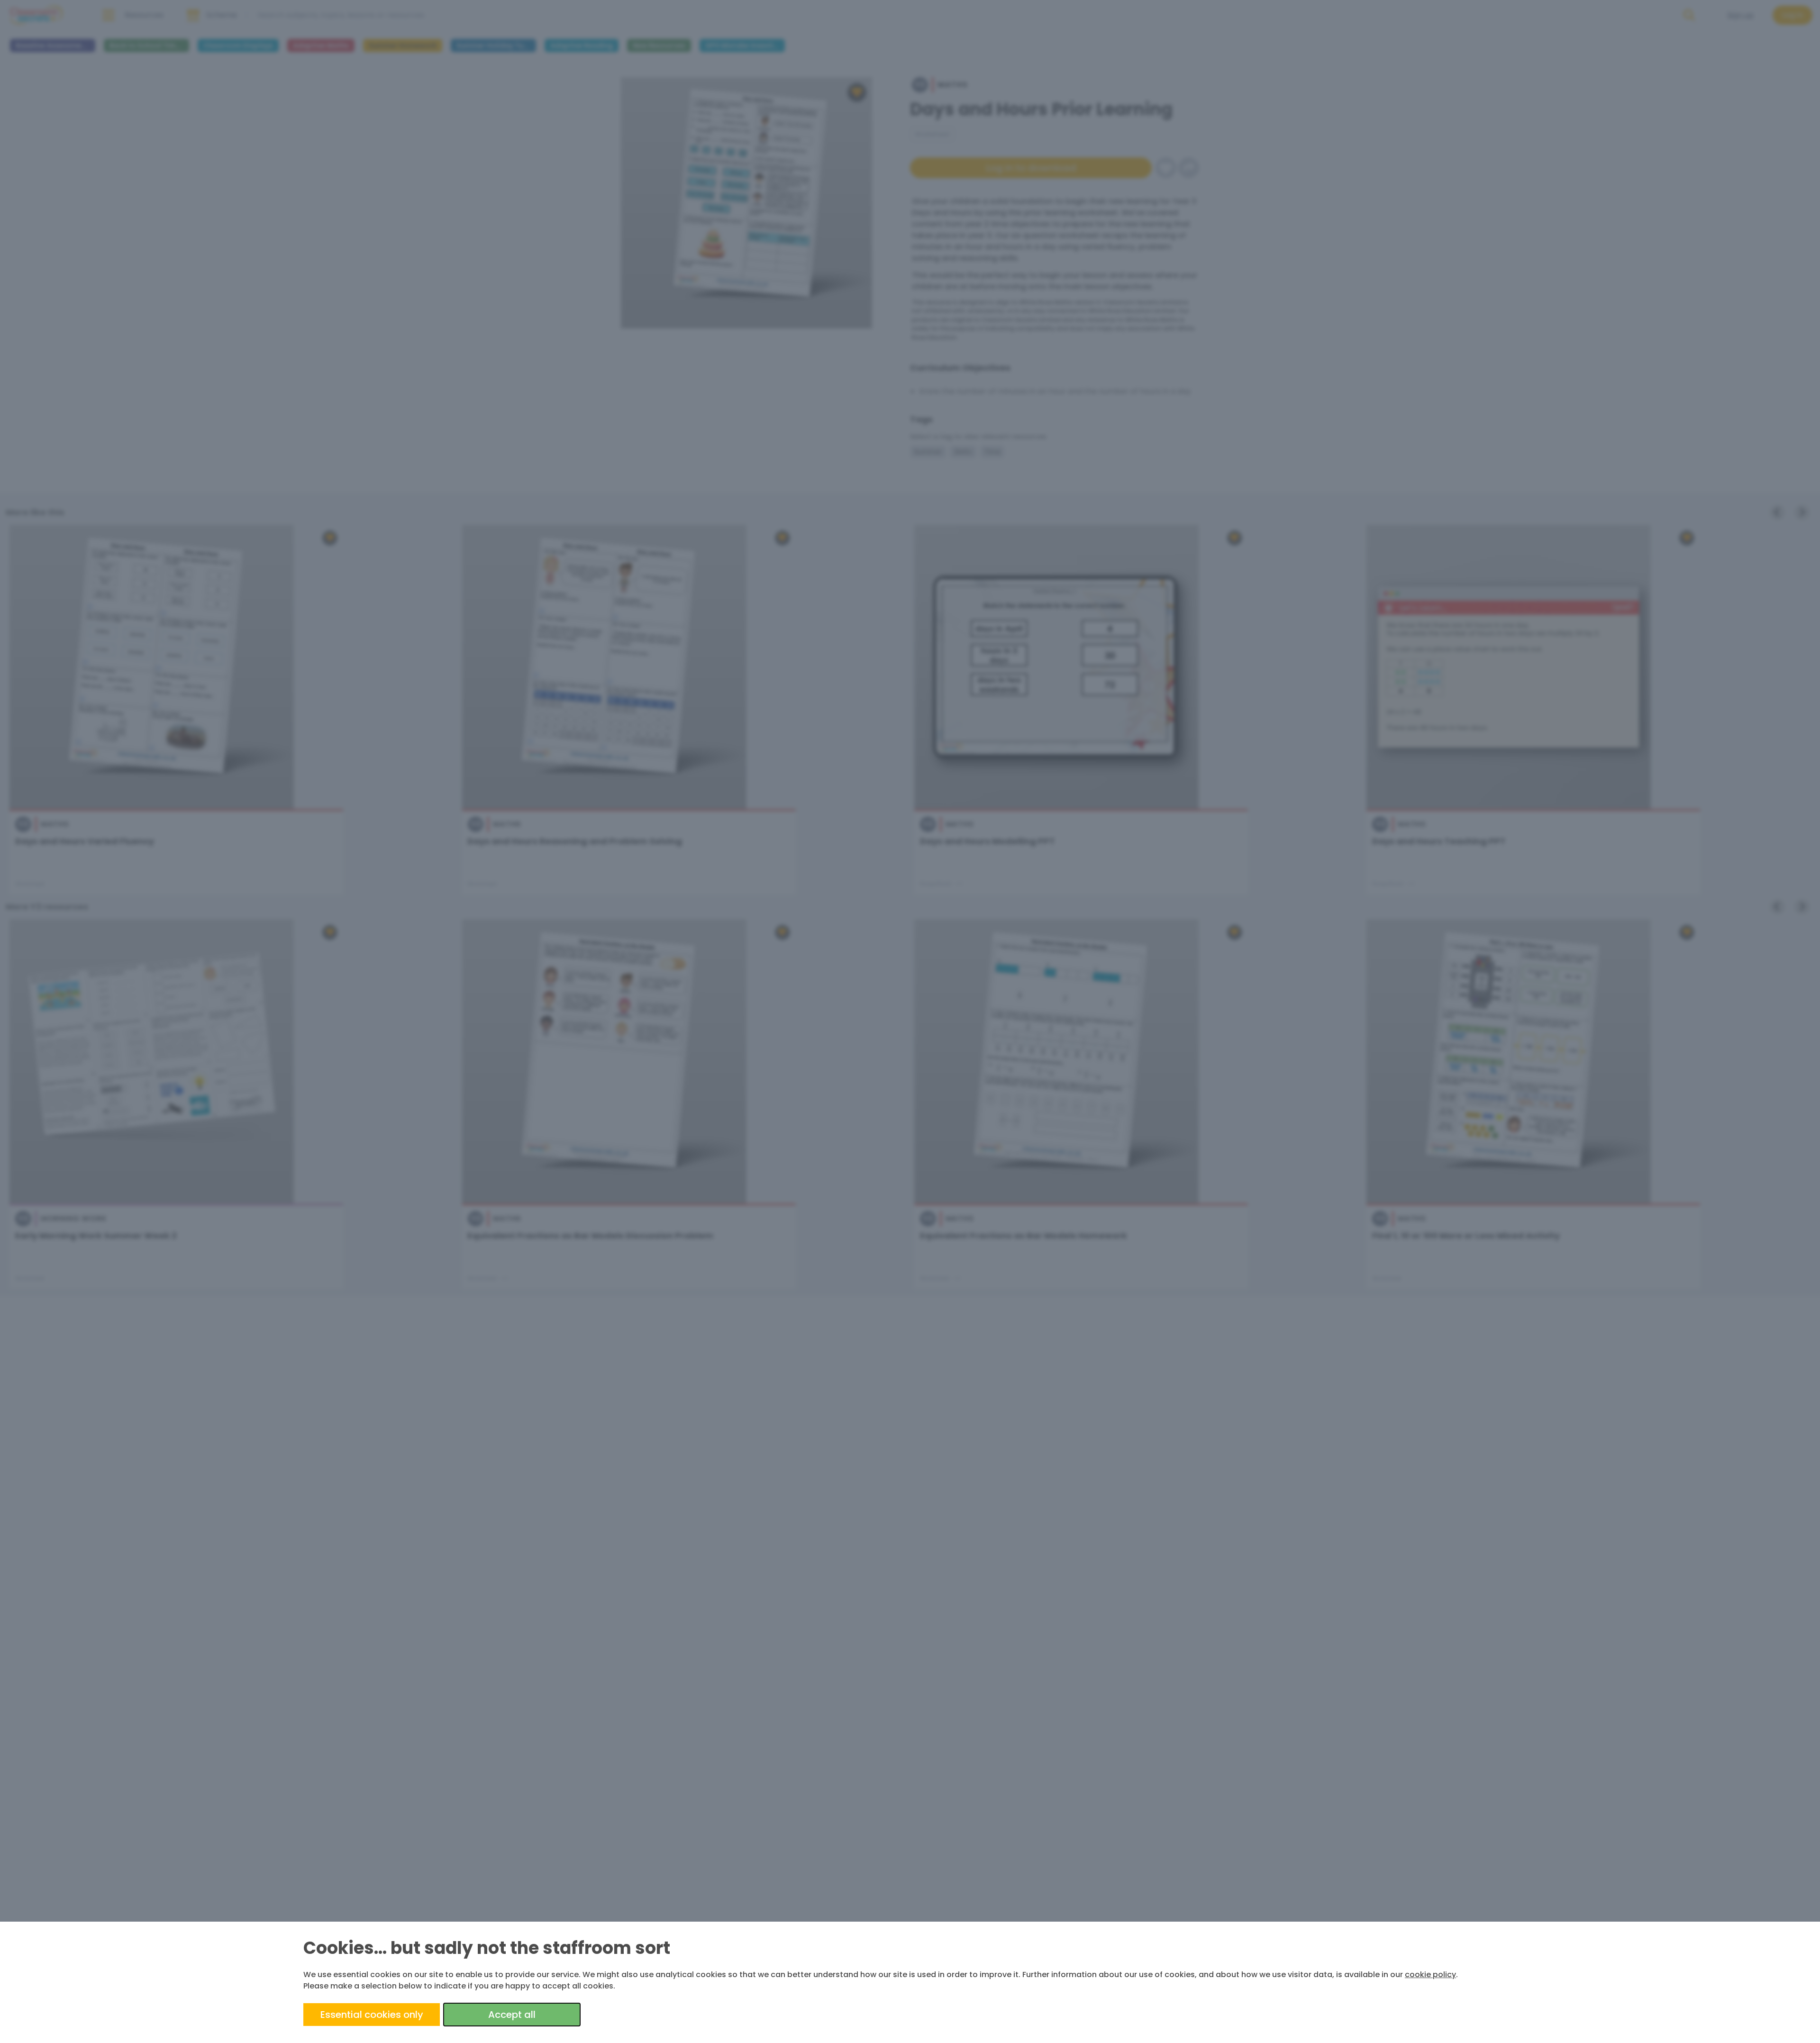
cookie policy (1430, 1975)
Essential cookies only (372, 2015)
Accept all (512, 2015)
